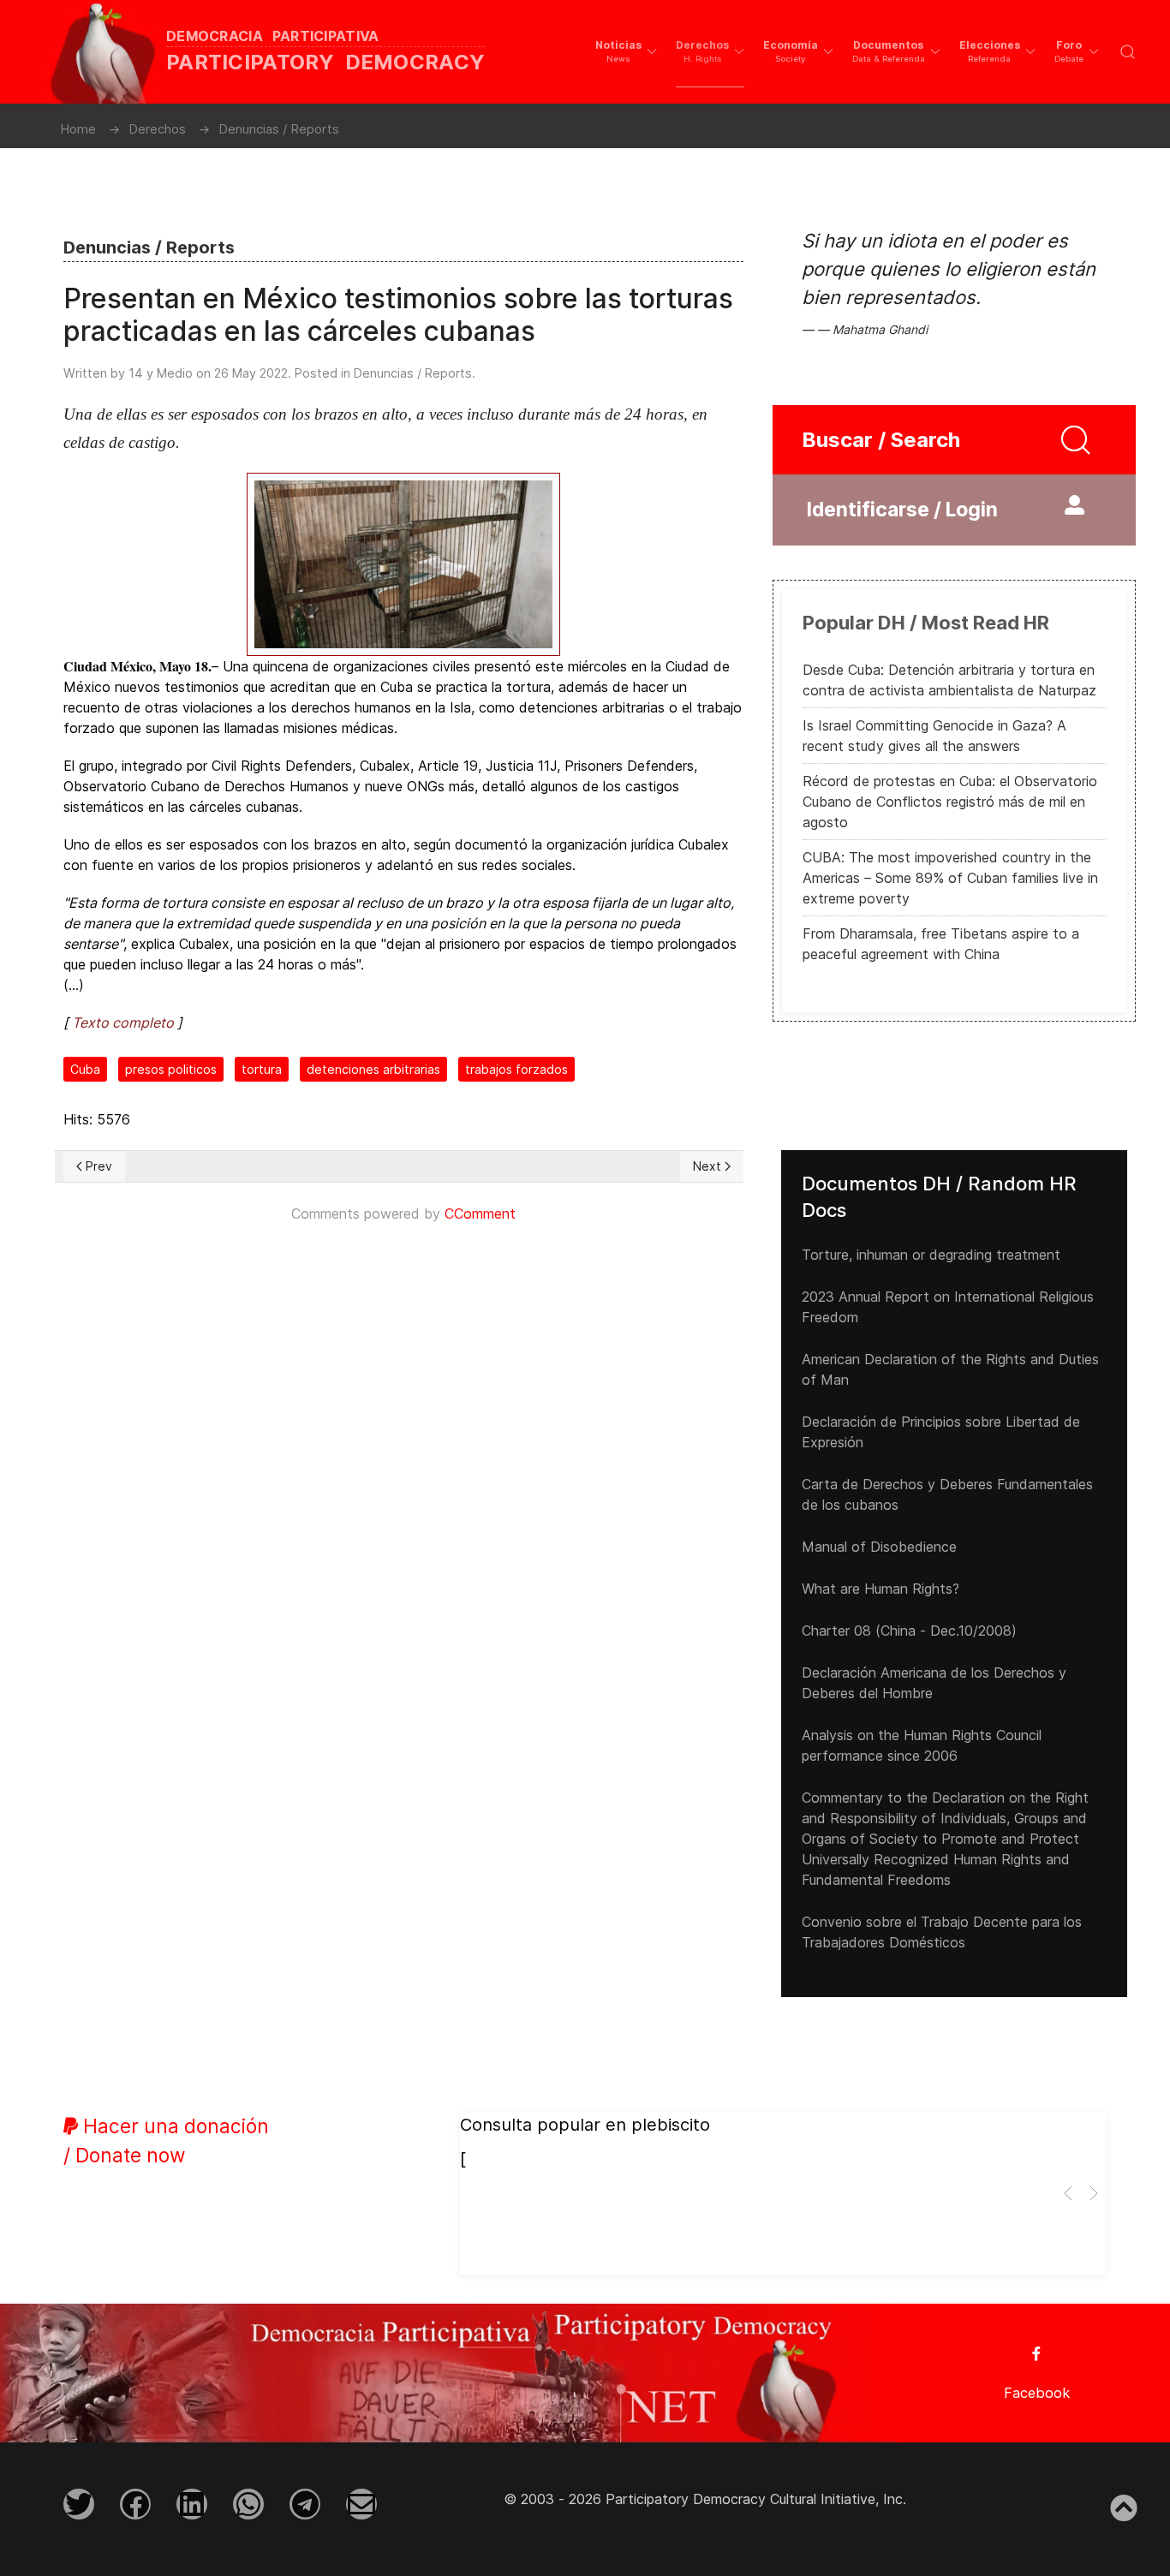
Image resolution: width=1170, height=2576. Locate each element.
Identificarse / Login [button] (902, 510)
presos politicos (171, 1069)
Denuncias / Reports (413, 373)
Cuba (85, 1069)
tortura (262, 1069)
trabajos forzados (516, 1069)
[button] (626, 51)
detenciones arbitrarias (373, 1069)
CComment (480, 1213)
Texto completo (123, 1023)
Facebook (1037, 2393)
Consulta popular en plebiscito (585, 2125)
